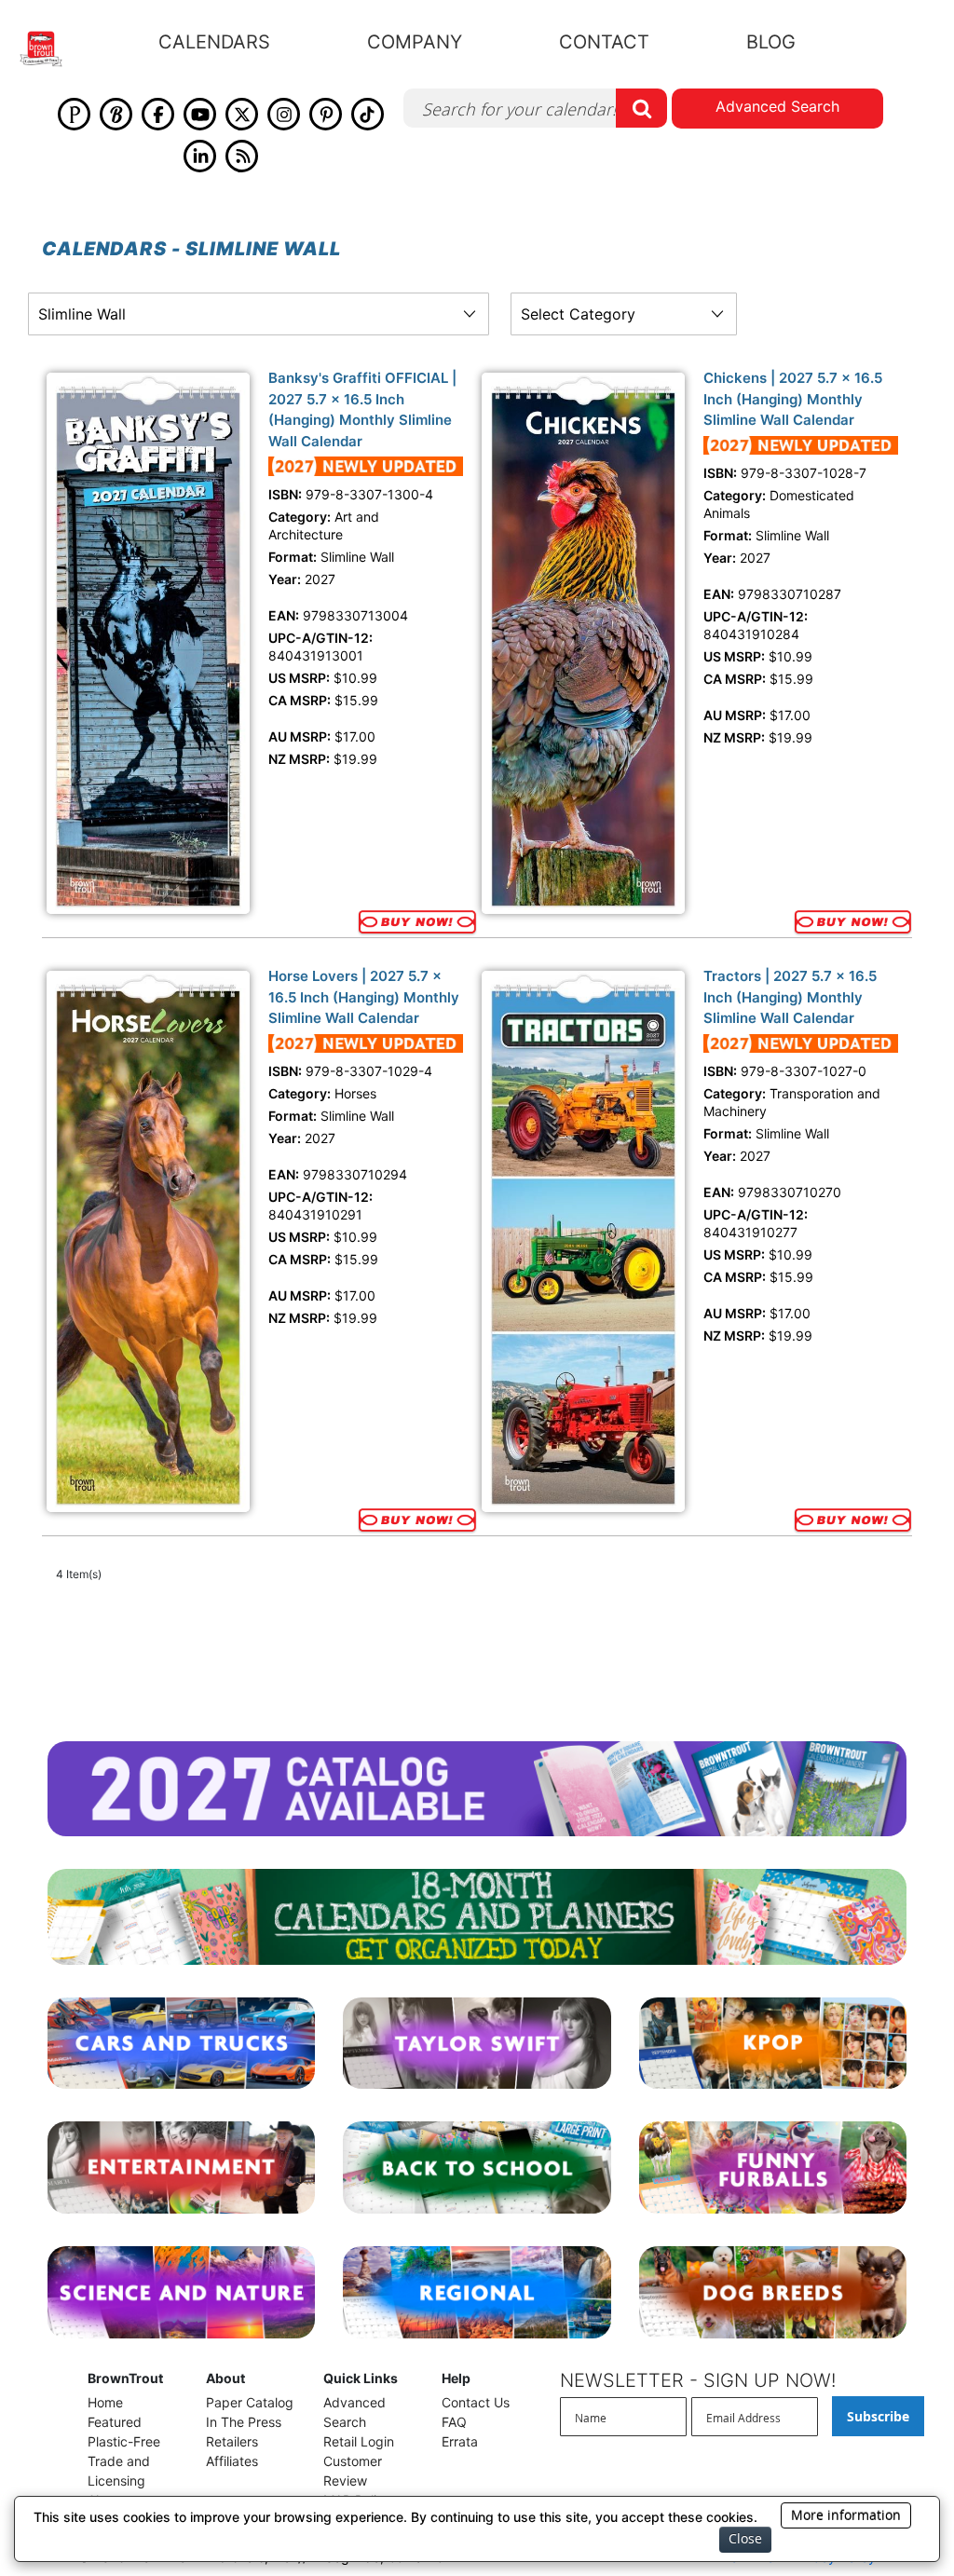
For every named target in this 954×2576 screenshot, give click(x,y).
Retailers (232, 2441)
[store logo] (52, 49)
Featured (115, 2422)
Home (105, 2402)
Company (415, 42)
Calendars (214, 42)
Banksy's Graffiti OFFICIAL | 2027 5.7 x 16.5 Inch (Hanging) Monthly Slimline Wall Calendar (362, 409)
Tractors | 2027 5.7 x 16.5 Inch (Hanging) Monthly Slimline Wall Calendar (790, 997)
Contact (604, 42)
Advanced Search (777, 106)
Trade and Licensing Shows (119, 2481)
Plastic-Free (124, 2441)
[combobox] (535, 108)
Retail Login (359, 2441)
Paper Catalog (250, 2402)
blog (771, 42)
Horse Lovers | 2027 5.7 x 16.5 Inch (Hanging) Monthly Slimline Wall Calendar (364, 997)
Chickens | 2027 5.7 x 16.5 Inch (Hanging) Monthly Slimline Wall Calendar (793, 399)
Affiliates (232, 2461)
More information (846, 2515)
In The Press (244, 2422)
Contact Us (476, 2402)
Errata (460, 2441)
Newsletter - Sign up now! (698, 2380)
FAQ (454, 2422)
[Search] (641, 108)
